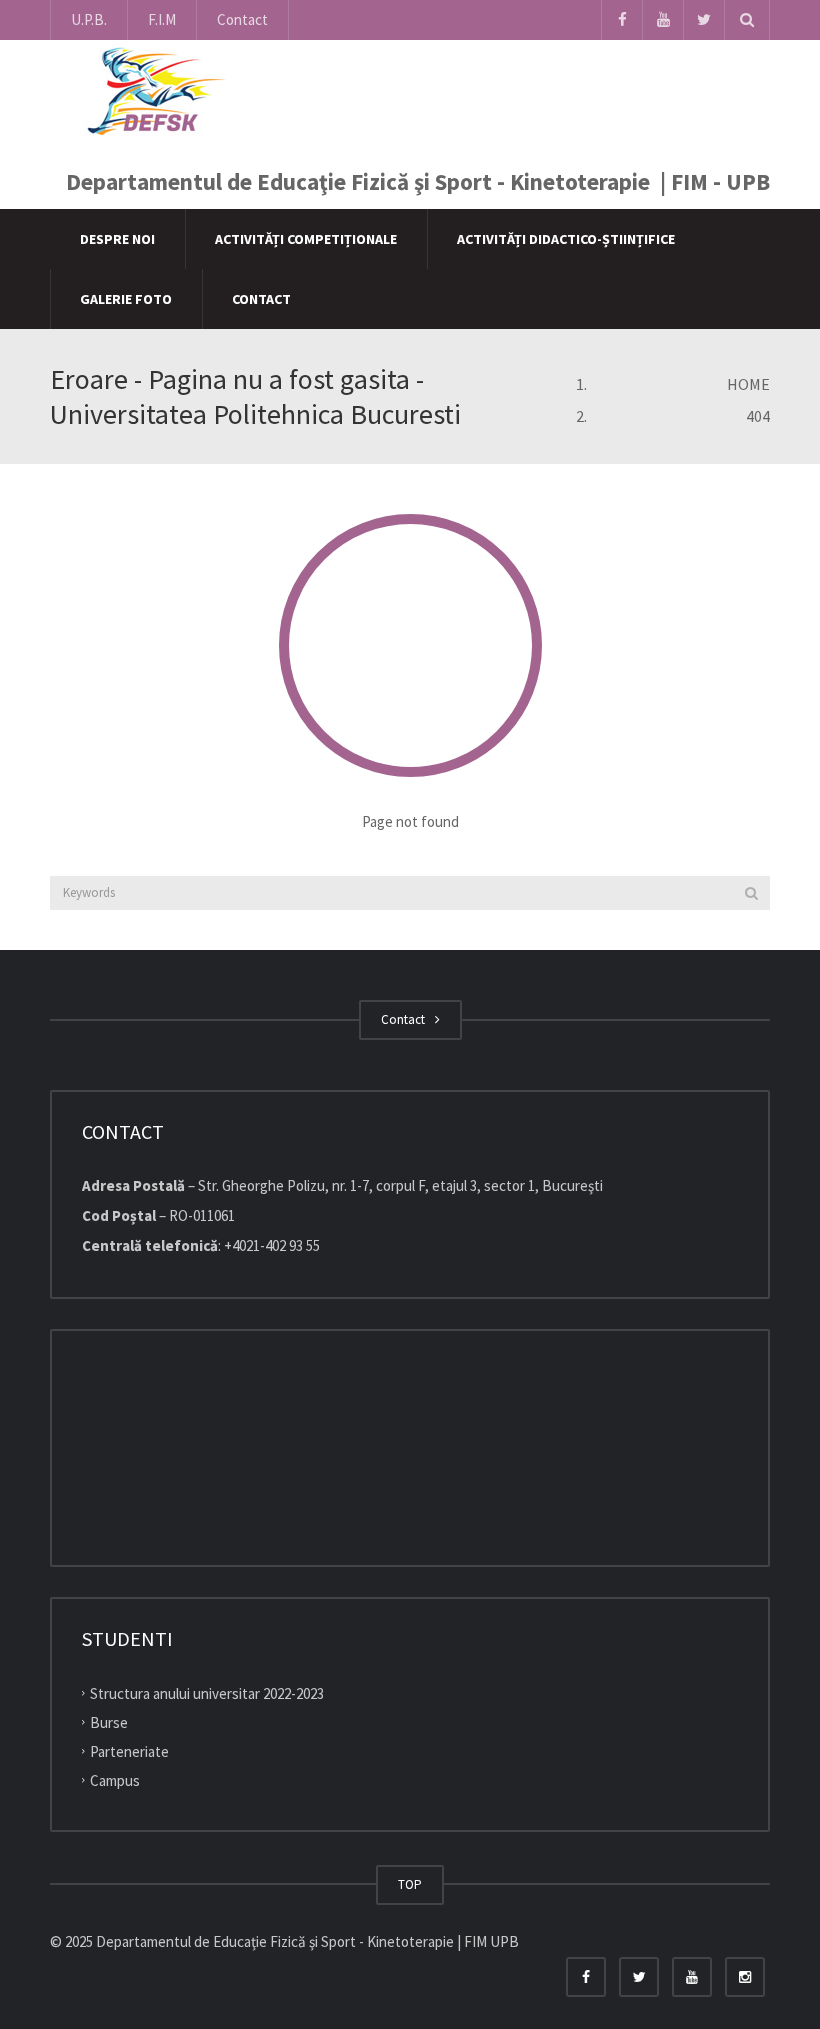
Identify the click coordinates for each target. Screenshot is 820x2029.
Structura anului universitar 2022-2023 (207, 1693)
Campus (115, 1780)
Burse (109, 1722)
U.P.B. (89, 19)
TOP (410, 1884)
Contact (242, 19)
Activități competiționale (306, 239)
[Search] (751, 893)
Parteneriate (129, 1751)
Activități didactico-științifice (566, 239)
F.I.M (162, 19)
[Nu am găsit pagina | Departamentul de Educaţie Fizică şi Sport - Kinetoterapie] (151, 89)
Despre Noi (117, 239)
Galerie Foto (126, 299)
